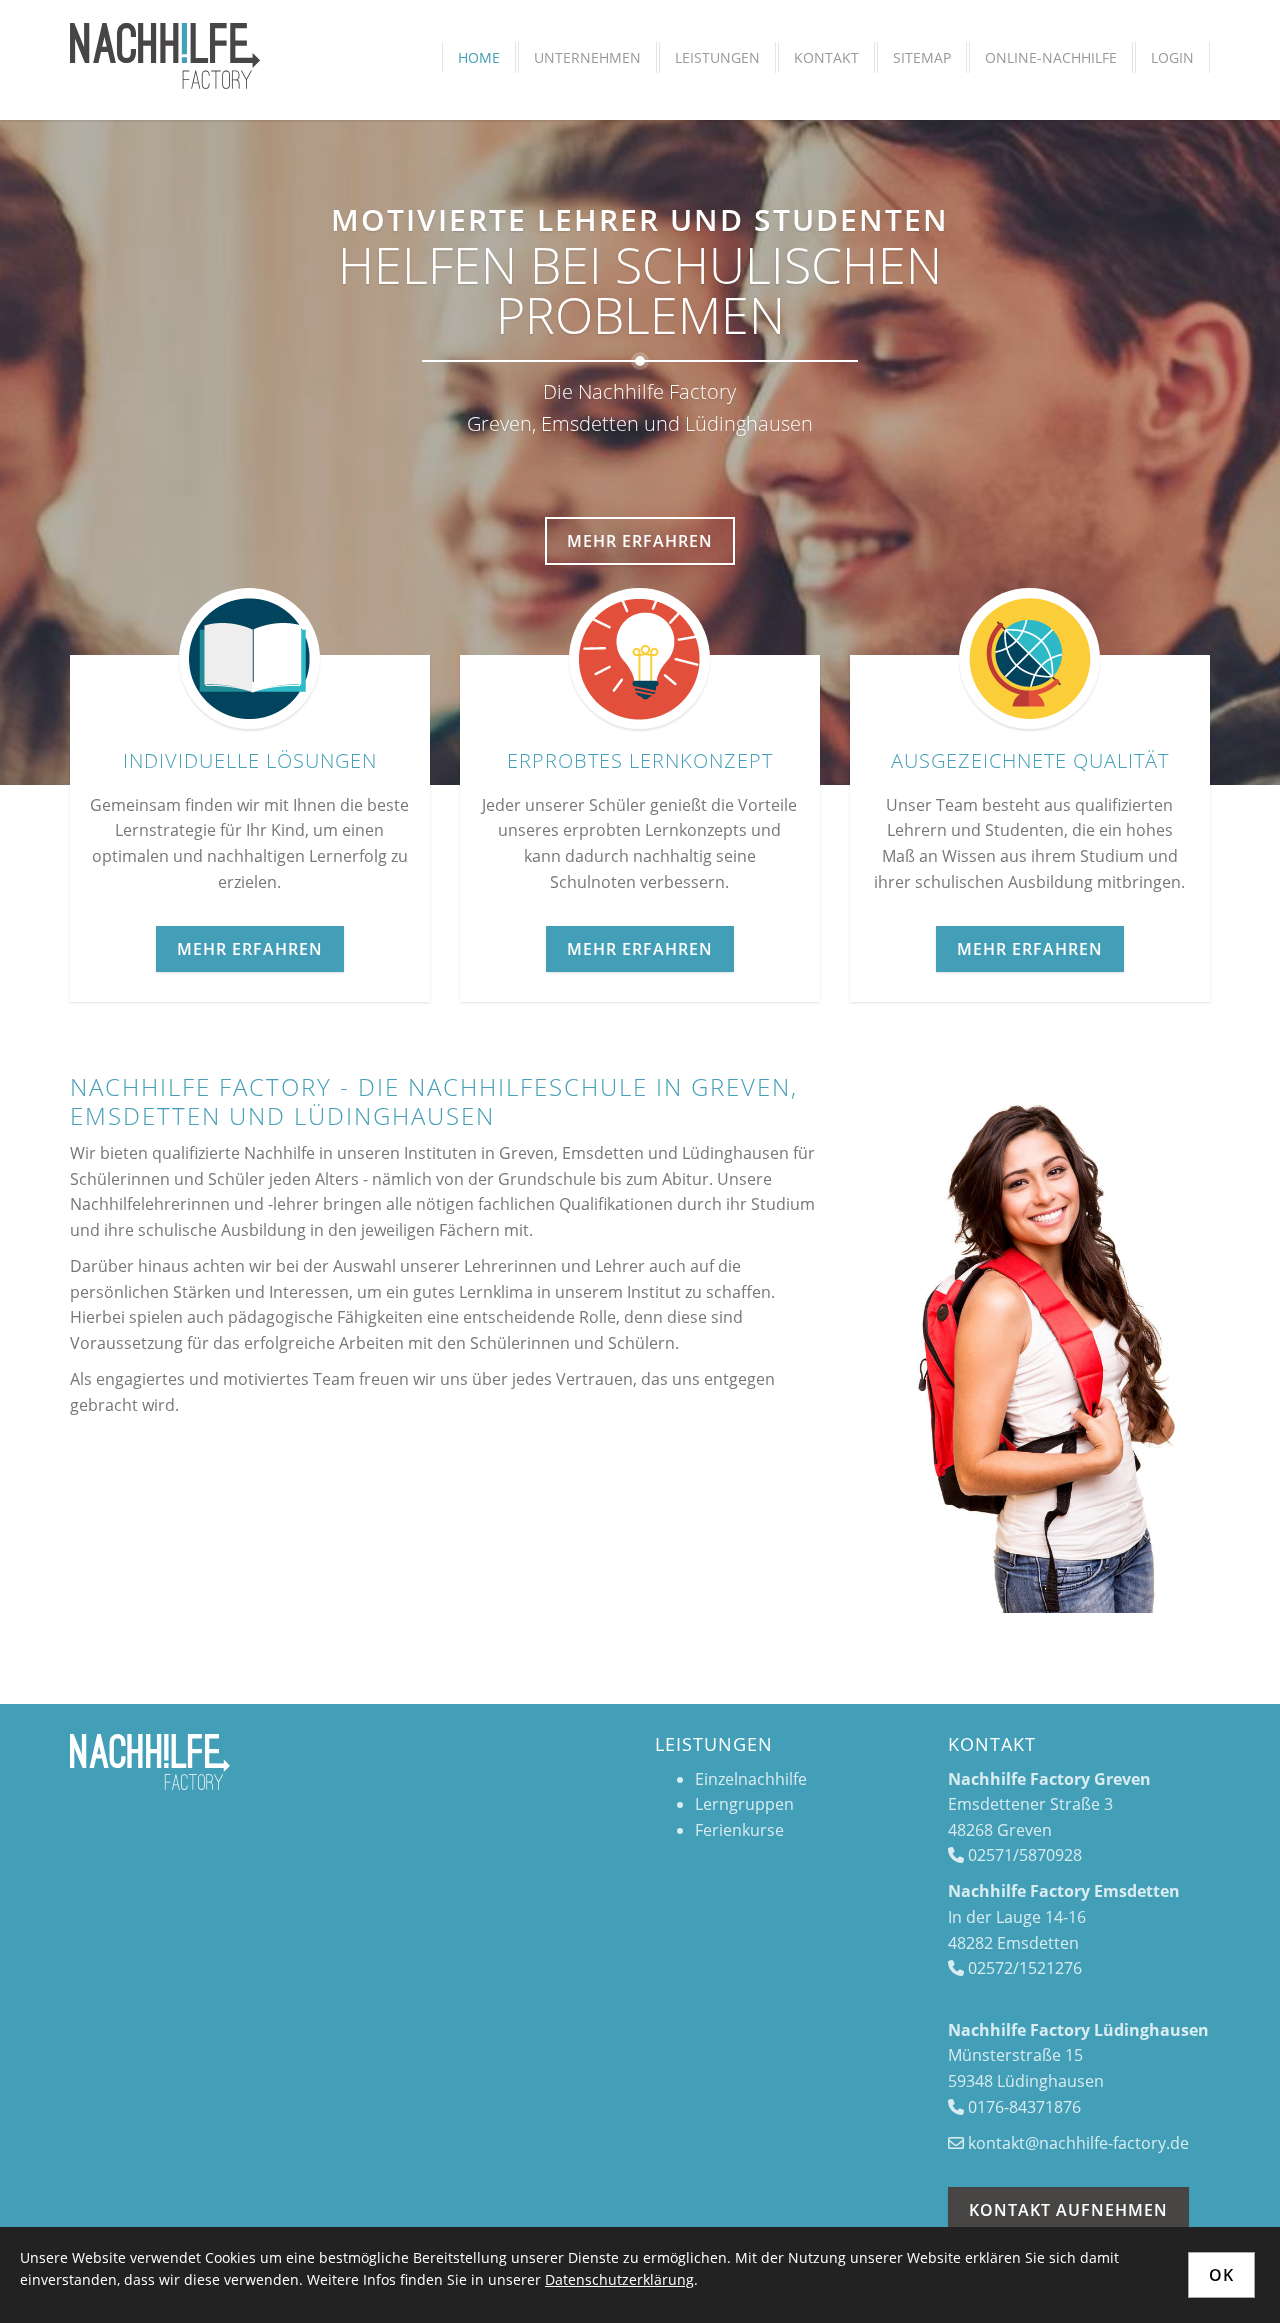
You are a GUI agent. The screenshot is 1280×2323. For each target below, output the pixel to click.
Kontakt (826, 57)
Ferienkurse (739, 1830)
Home (479, 57)
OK (1221, 2275)
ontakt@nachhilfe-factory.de (1082, 2143)
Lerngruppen (744, 1804)
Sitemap (922, 57)
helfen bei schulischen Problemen (640, 290)
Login (1172, 57)
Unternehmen (587, 57)
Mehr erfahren (640, 541)
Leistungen (717, 57)
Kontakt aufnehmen (1068, 2210)
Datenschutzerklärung (619, 2279)
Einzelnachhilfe (751, 1779)
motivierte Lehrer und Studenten (640, 219)
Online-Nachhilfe (1051, 57)
